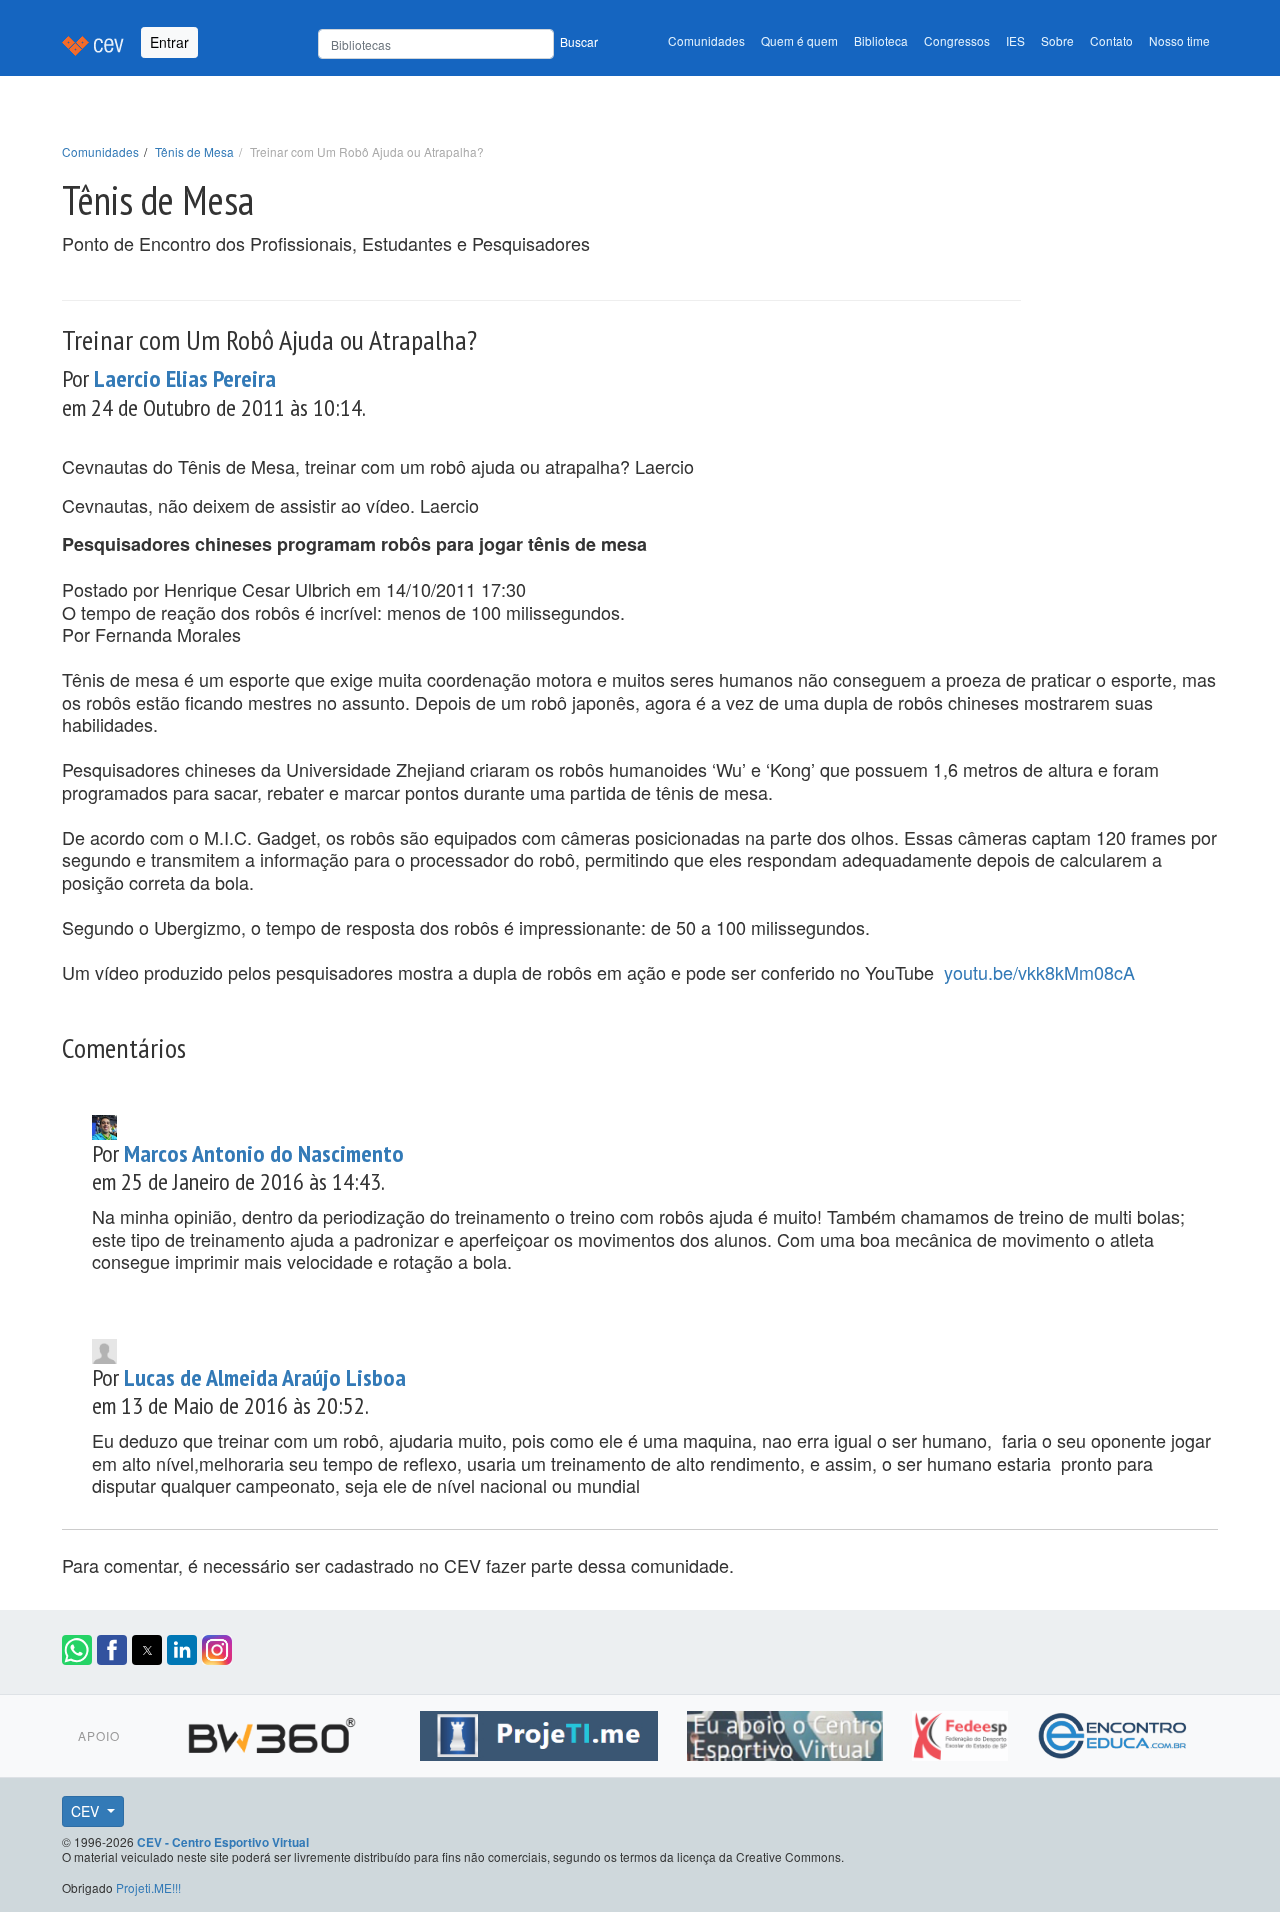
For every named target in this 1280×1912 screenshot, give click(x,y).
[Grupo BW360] (274, 1732)
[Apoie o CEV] (787, 1732)
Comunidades (706, 40)
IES (1015, 40)
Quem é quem (799, 40)
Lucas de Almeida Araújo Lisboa (265, 1377)
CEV (87, 1811)
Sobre (1057, 40)
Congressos (957, 40)
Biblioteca (881, 40)
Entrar (169, 42)
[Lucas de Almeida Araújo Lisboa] (104, 1348)
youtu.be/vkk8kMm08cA (1039, 972)
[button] (77, 1650)
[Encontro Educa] (1113, 1732)
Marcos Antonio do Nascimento (264, 1153)
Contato (1111, 40)
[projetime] (541, 1732)
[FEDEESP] (962, 1732)
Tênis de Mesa (194, 151)
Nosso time (1179, 40)
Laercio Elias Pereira (185, 378)
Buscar (579, 41)
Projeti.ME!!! (148, 1887)
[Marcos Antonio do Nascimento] (104, 1124)
